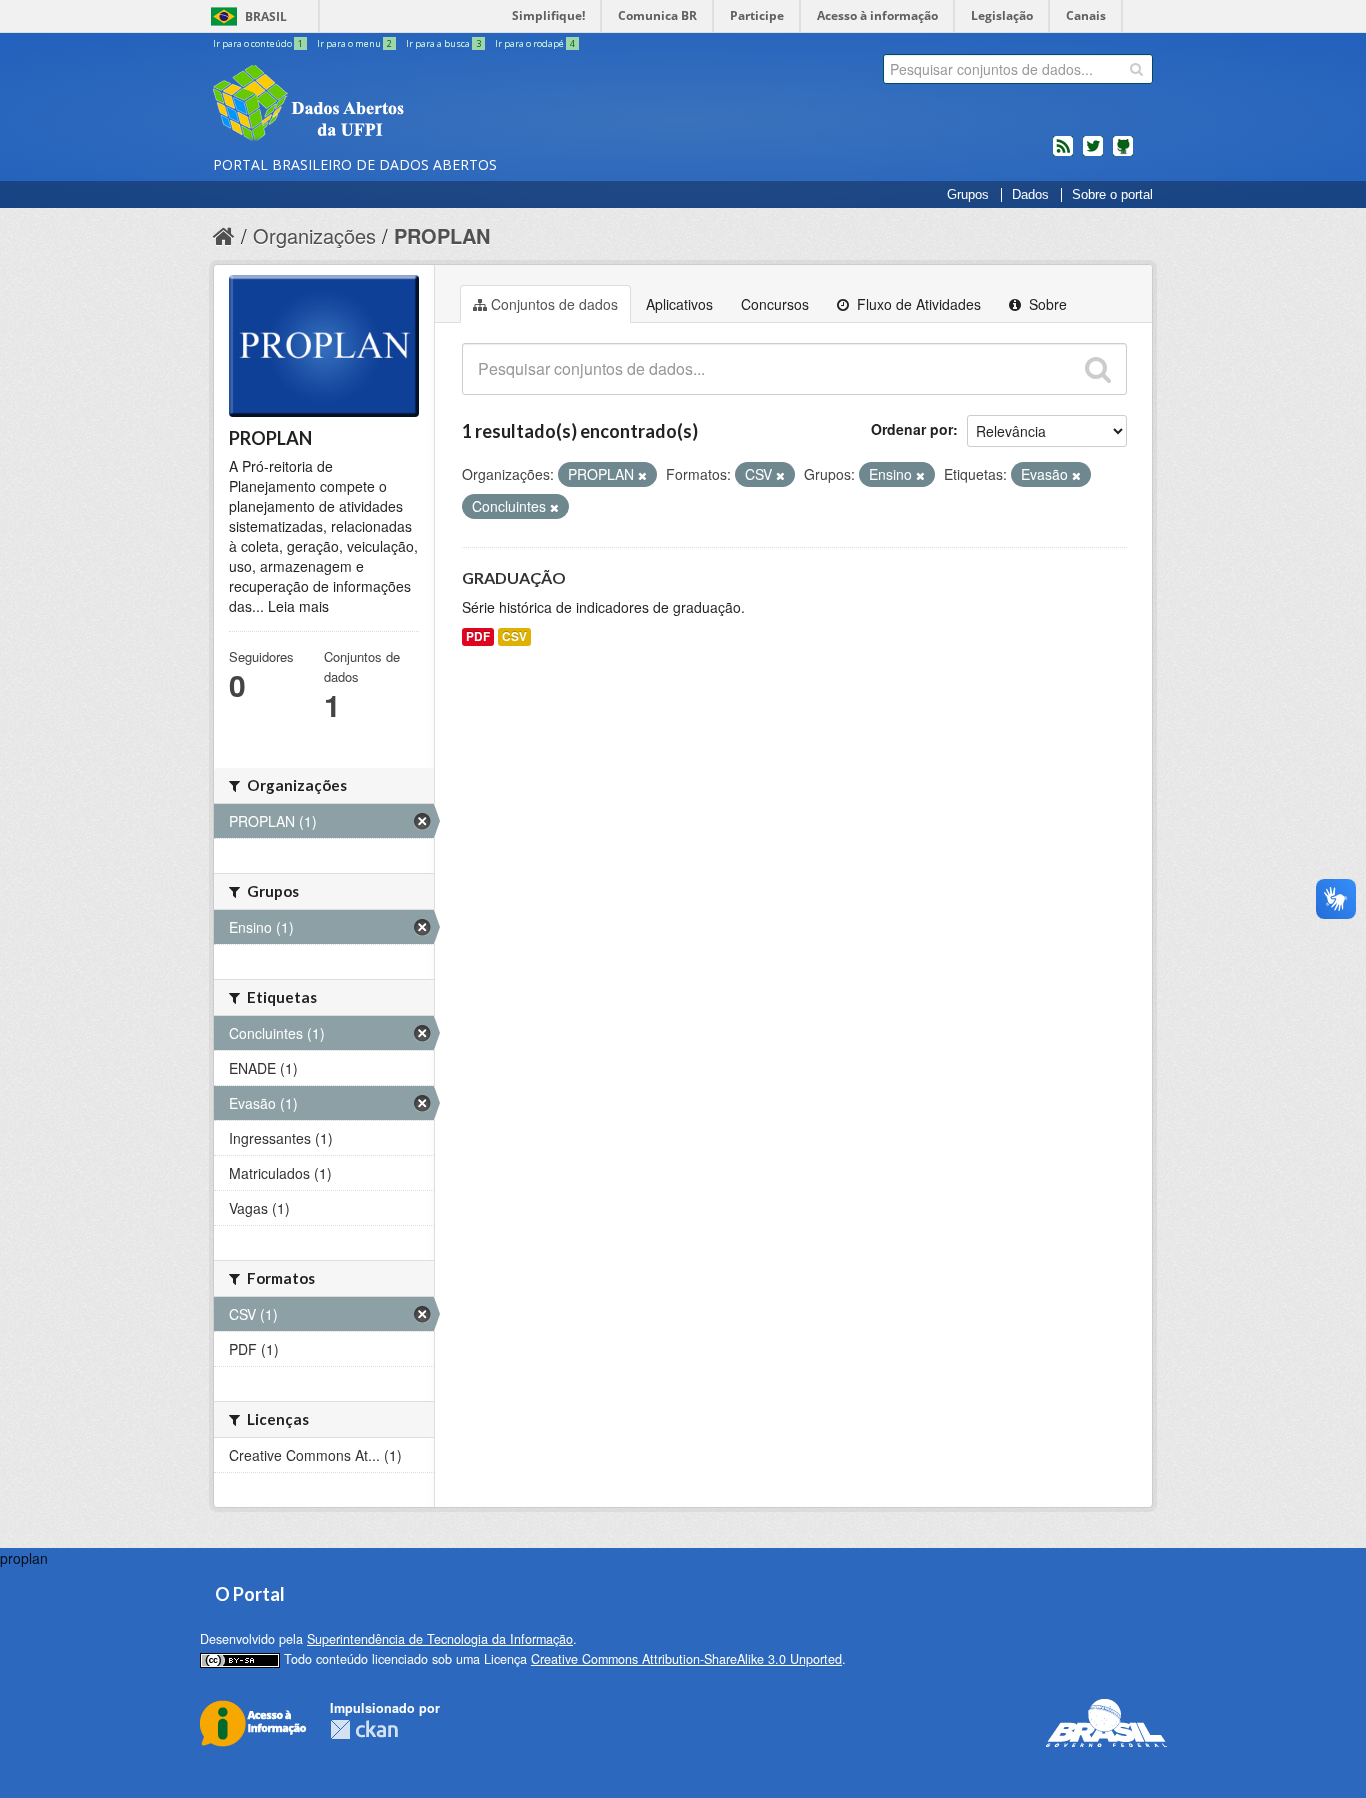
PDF (478, 636)
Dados (1030, 195)
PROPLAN (442, 235)
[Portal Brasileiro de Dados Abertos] (428, 105)
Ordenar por (912, 429)
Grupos (968, 195)
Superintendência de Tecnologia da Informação (440, 1639)
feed (1063, 154)
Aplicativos (679, 304)
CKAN (364, 1729)
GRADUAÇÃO (514, 577)
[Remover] (642, 475)
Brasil (266, 16)
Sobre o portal (1112, 195)
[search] (1136, 69)
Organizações (314, 235)
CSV (514, 636)
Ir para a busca (443, 43)
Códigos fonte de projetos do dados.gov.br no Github (1123, 154)
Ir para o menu (354, 43)
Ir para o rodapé (535, 43)
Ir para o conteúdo (258, 43)
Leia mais (298, 606)
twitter (1093, 154)
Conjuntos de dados (554, 304)
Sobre (1046, 304)
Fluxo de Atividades (917, 304)
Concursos (775, 304)
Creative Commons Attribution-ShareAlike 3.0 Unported (686, 1659)
